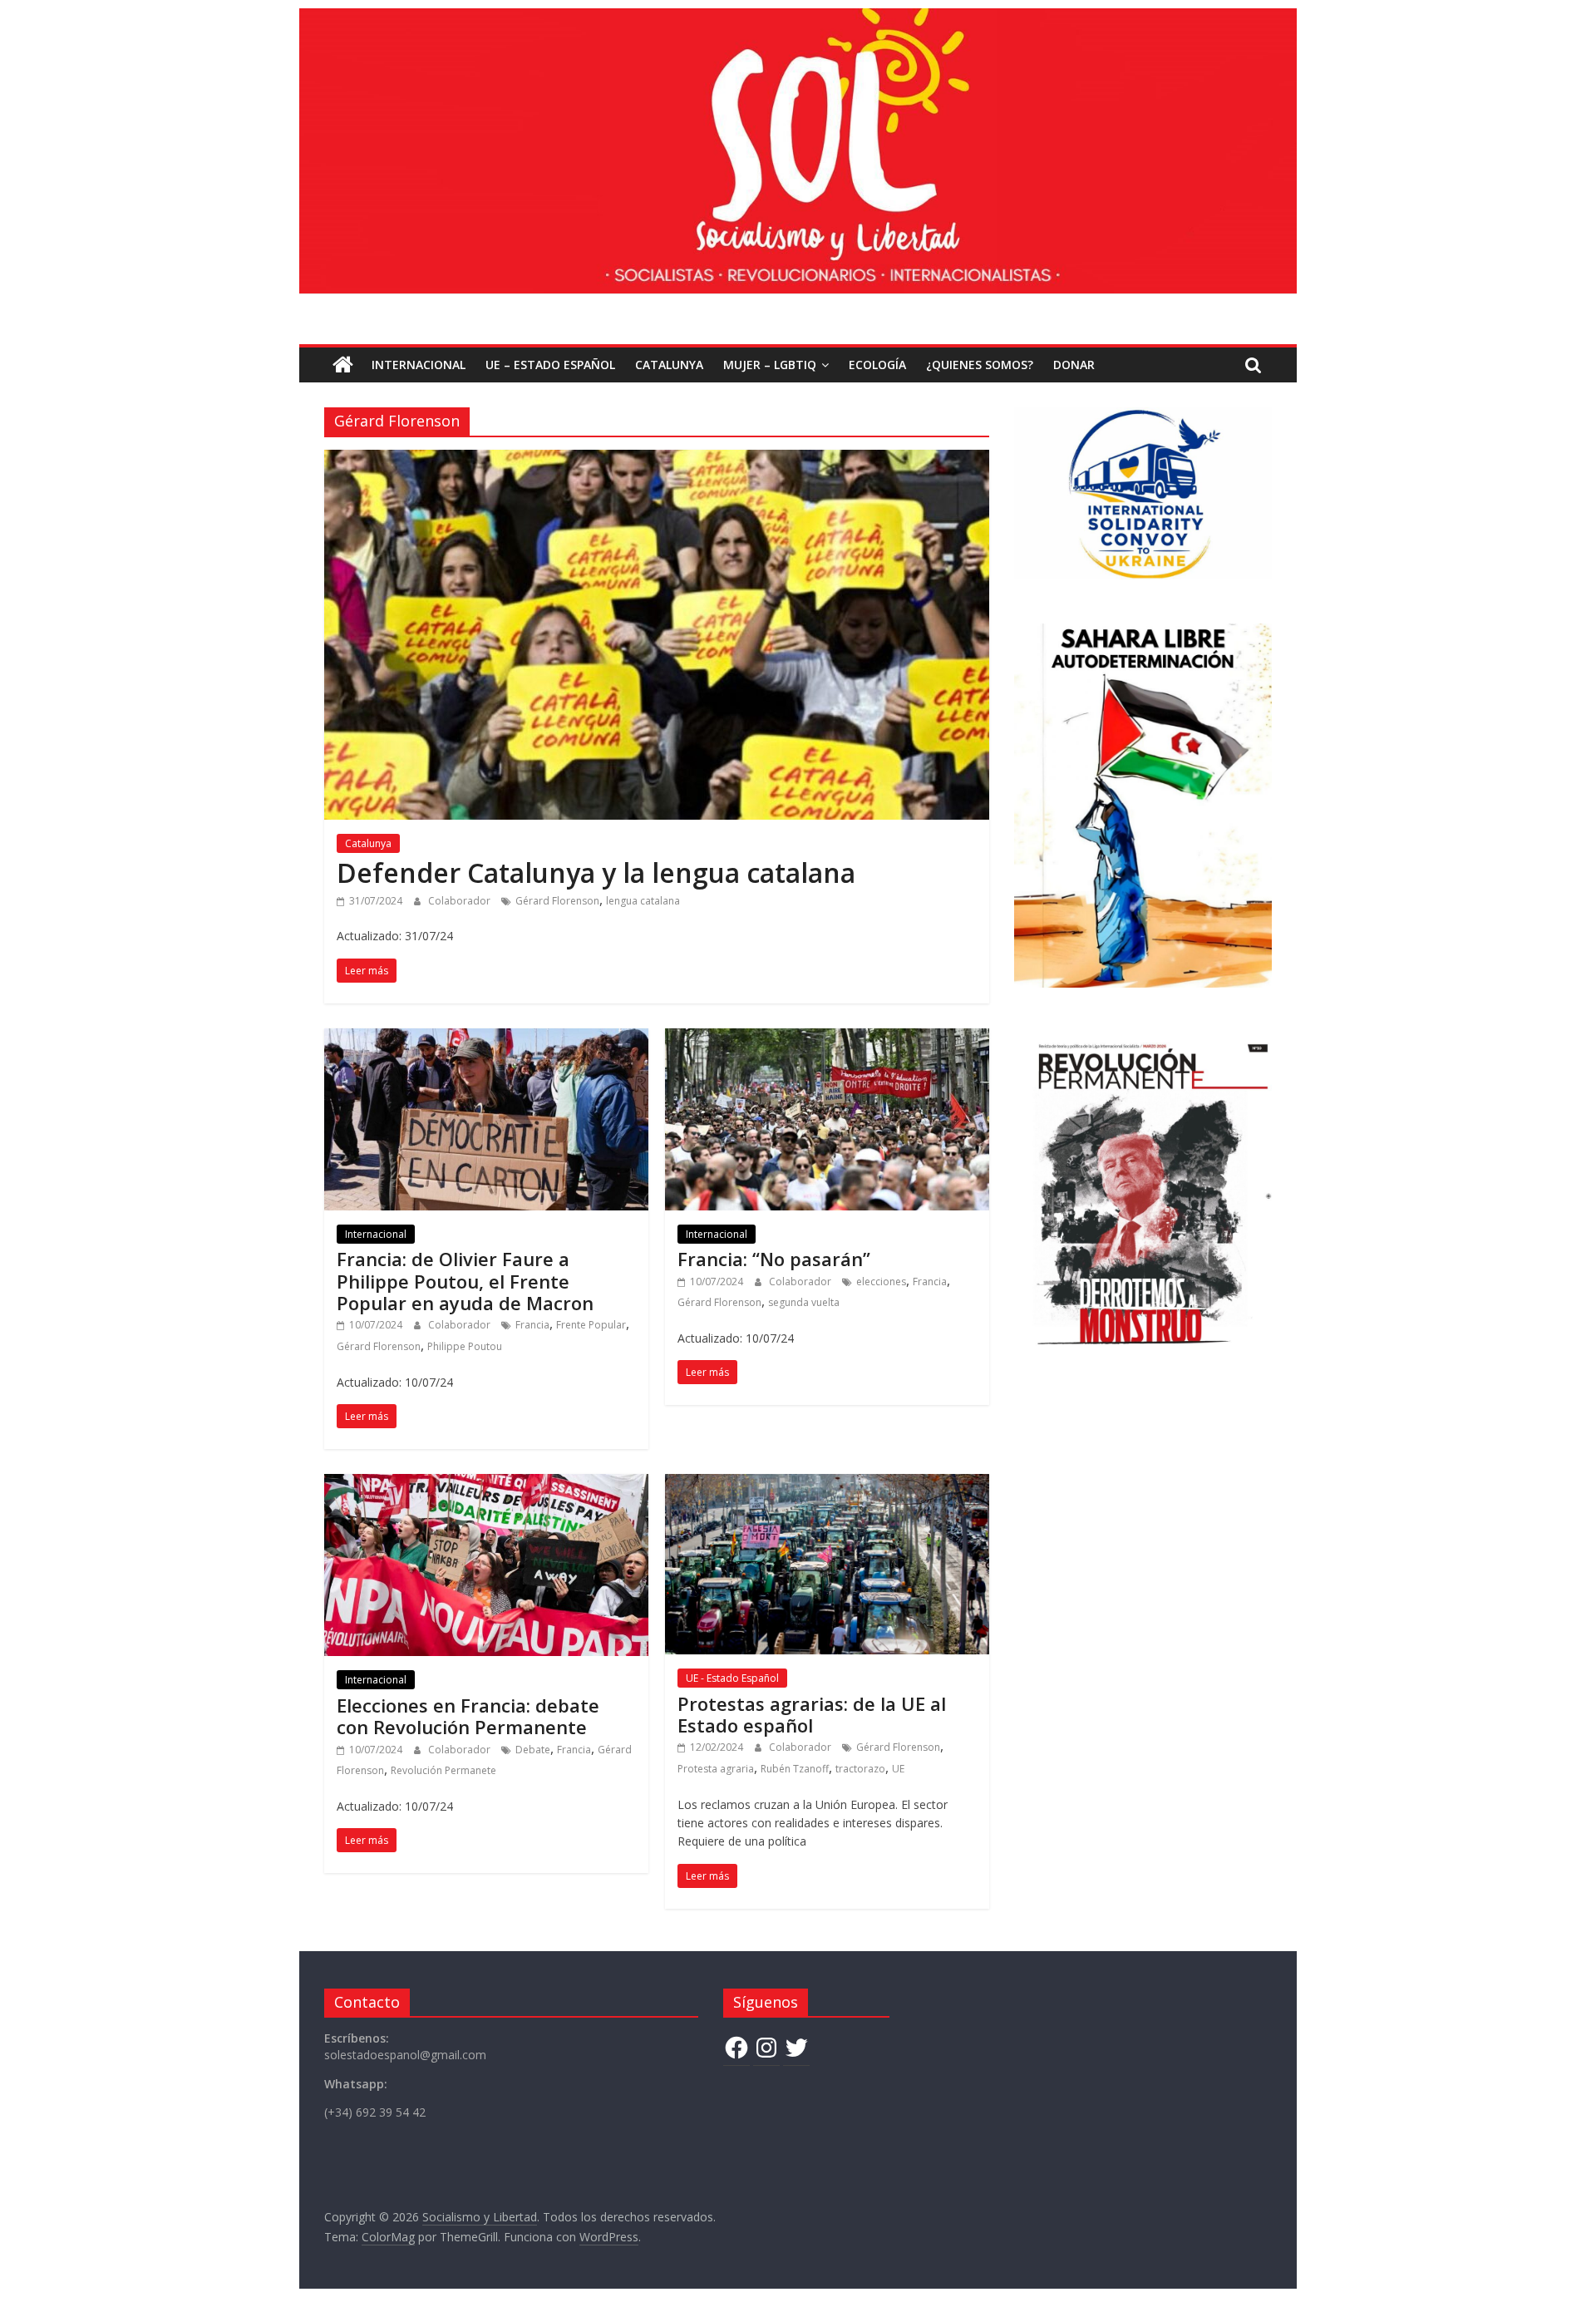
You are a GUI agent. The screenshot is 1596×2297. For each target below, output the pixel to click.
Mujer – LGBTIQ (770, 365)
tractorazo (860, 1769)
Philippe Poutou (465, 1346)
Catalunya (669, 365)
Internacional (419, 365)
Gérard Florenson (557, 901)
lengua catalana (643, 901)
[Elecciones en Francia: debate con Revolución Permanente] (486, 1484)
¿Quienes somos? (980, 365)
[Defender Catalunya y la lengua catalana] (657, 460)
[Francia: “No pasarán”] (827, 1038)
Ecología (877, 365)
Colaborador (461, 901)
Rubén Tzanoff (795, 1769)
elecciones (881, 1282)
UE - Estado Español (732, 1678)
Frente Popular (591, 1325)
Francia (532, 1325)
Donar (1074, 365)
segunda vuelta (804, 1302)
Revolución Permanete (443, 1770)
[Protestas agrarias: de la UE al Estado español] (827, 1484)
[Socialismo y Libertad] (798, 18)
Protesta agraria (716, 1769)
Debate (533, 1750)
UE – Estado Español (550, 365)
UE (898, 1769)
